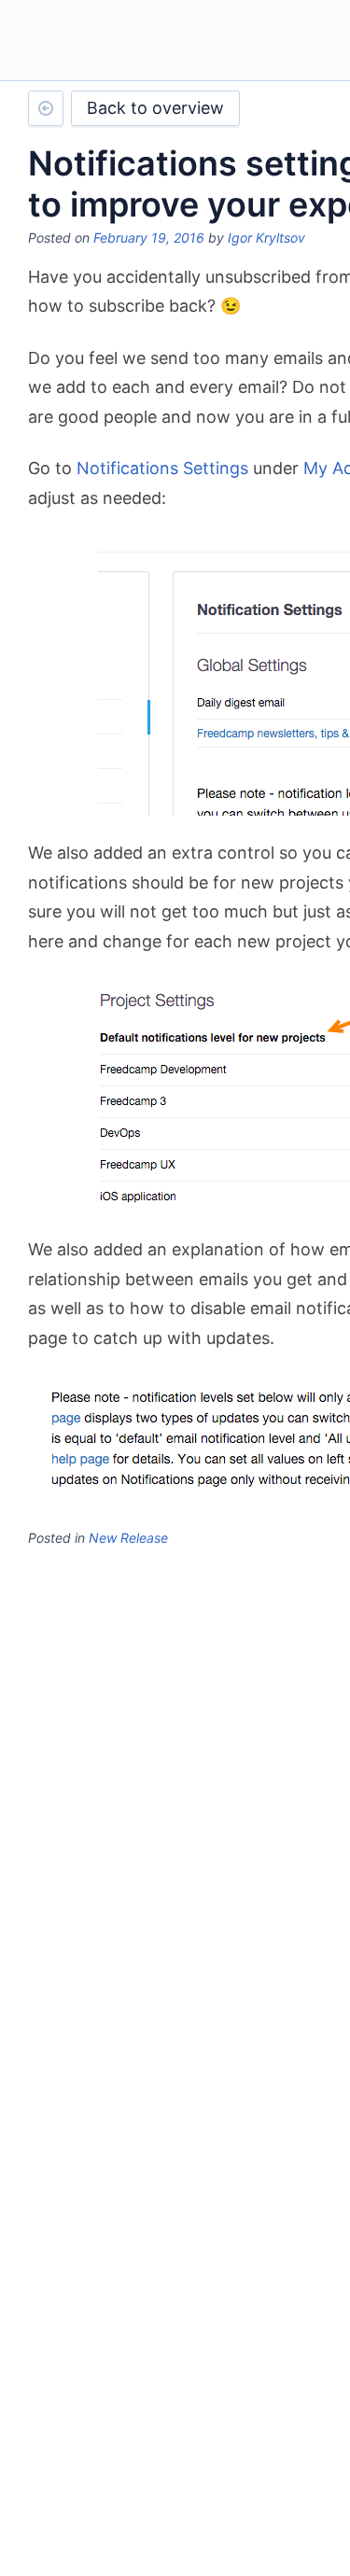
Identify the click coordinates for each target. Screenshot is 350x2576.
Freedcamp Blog (105, 42)
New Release (128, 1538)
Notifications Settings (162, 468)
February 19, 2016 (149, 238)
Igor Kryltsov (266, 238)
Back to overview (155, 108)
